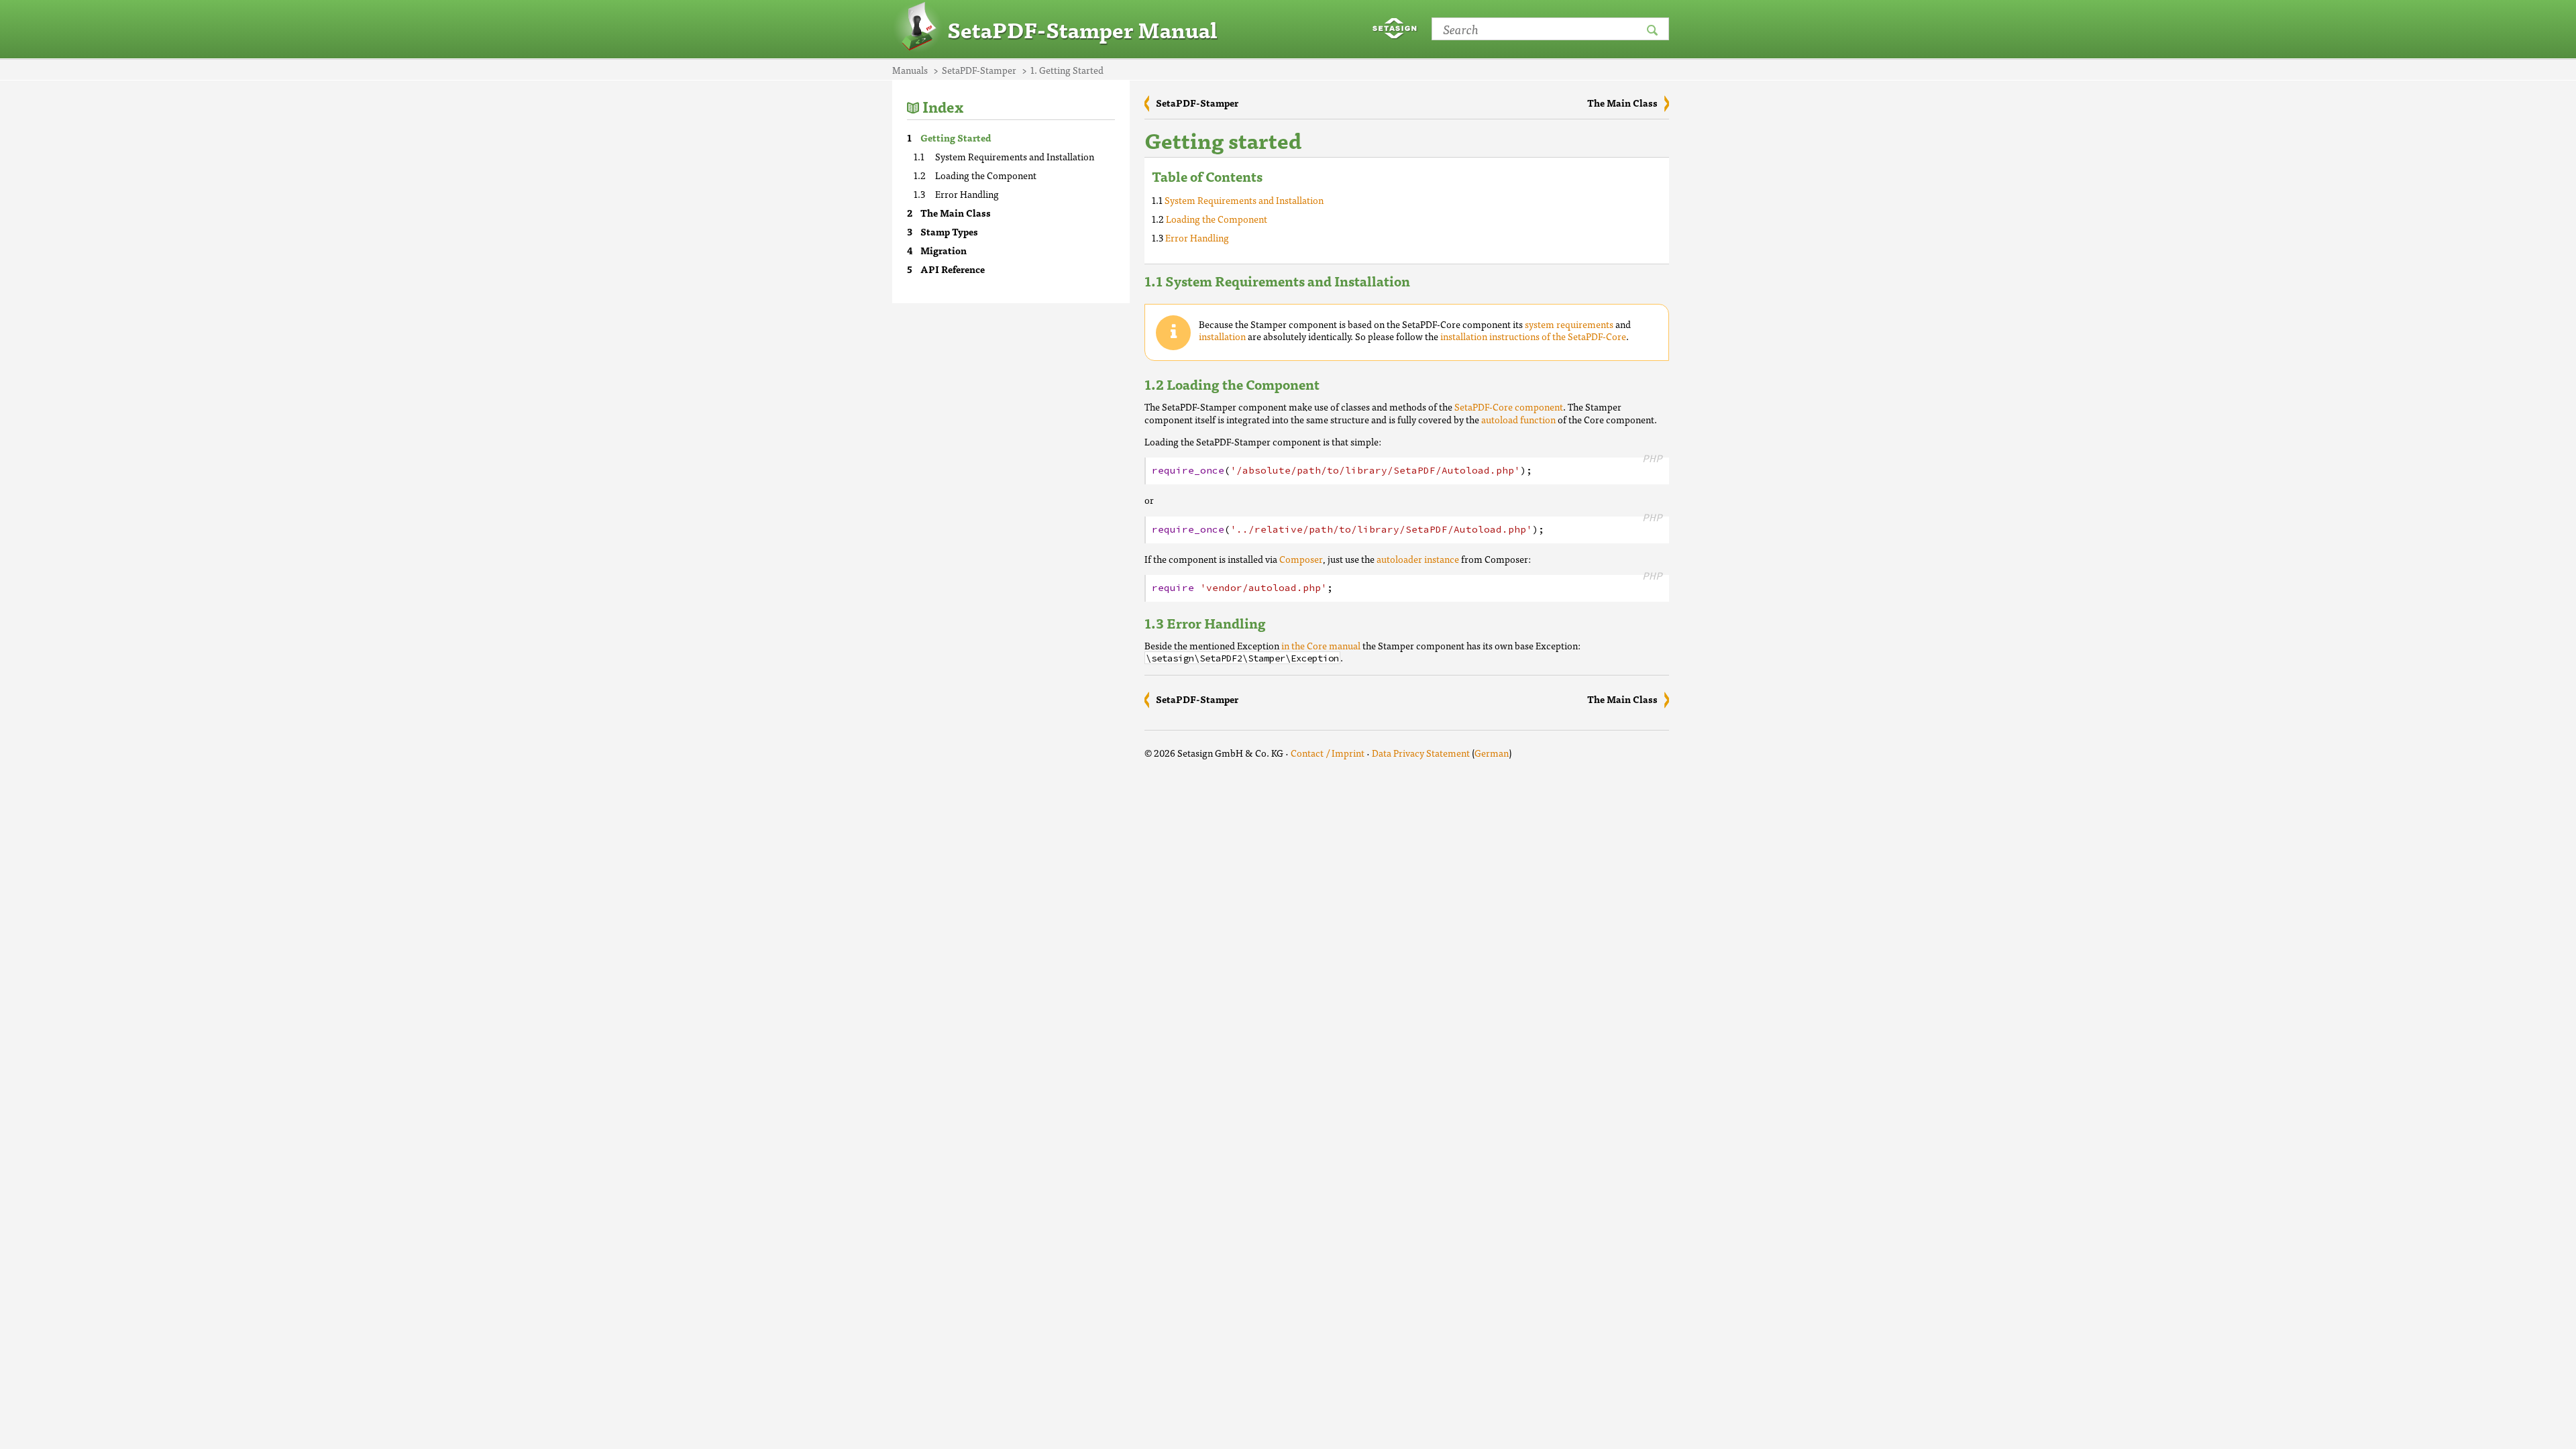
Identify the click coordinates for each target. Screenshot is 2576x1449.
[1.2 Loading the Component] (1333, 384)
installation (1222, 336)
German (1492, 753)
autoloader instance (1418, 559)
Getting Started (956, 138)
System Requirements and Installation (1015, 156)
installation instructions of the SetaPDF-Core (1533, 336)
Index (943, 106)
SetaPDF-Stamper (1197, 103)
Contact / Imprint (1328, 753)
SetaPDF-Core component (1508, 407)
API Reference (953, 269)
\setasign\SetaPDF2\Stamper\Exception (1242, 658)
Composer (1301, 559)
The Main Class (956, 213)
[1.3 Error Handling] (1279, 623)
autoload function (1518, 419)
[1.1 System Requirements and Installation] (1424, 281)
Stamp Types (949, 231)
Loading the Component (986, 175)
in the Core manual (1321, 645)
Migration (944, 250)
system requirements (1569, 324)
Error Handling (967, 194)
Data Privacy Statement (1421, 753)
